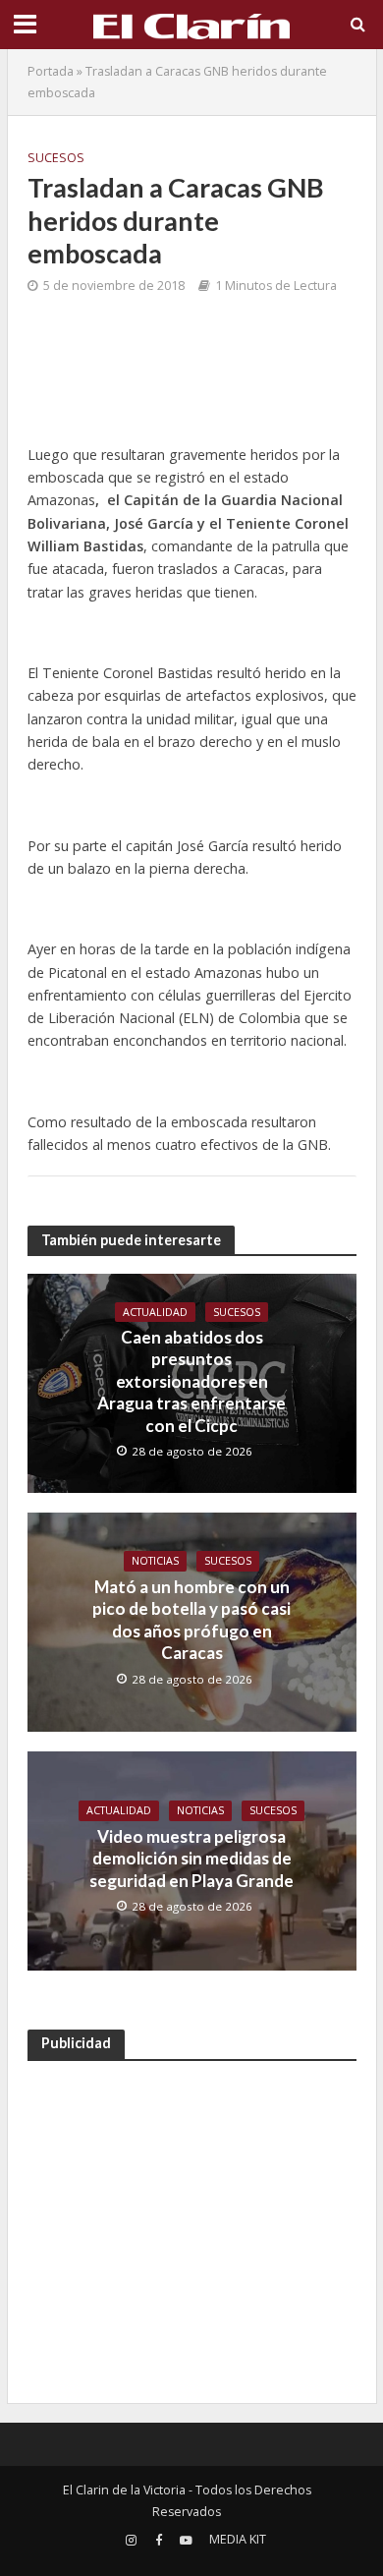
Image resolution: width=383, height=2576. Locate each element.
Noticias (155, 1561)
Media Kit (238, 2539)
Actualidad (155, 1312)
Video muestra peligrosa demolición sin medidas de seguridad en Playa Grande (191, 1859)
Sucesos (56, 158)
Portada (51, 71)
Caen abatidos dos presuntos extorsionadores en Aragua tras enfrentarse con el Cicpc (191, 1381)
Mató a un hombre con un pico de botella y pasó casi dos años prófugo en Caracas (191, 1620)
